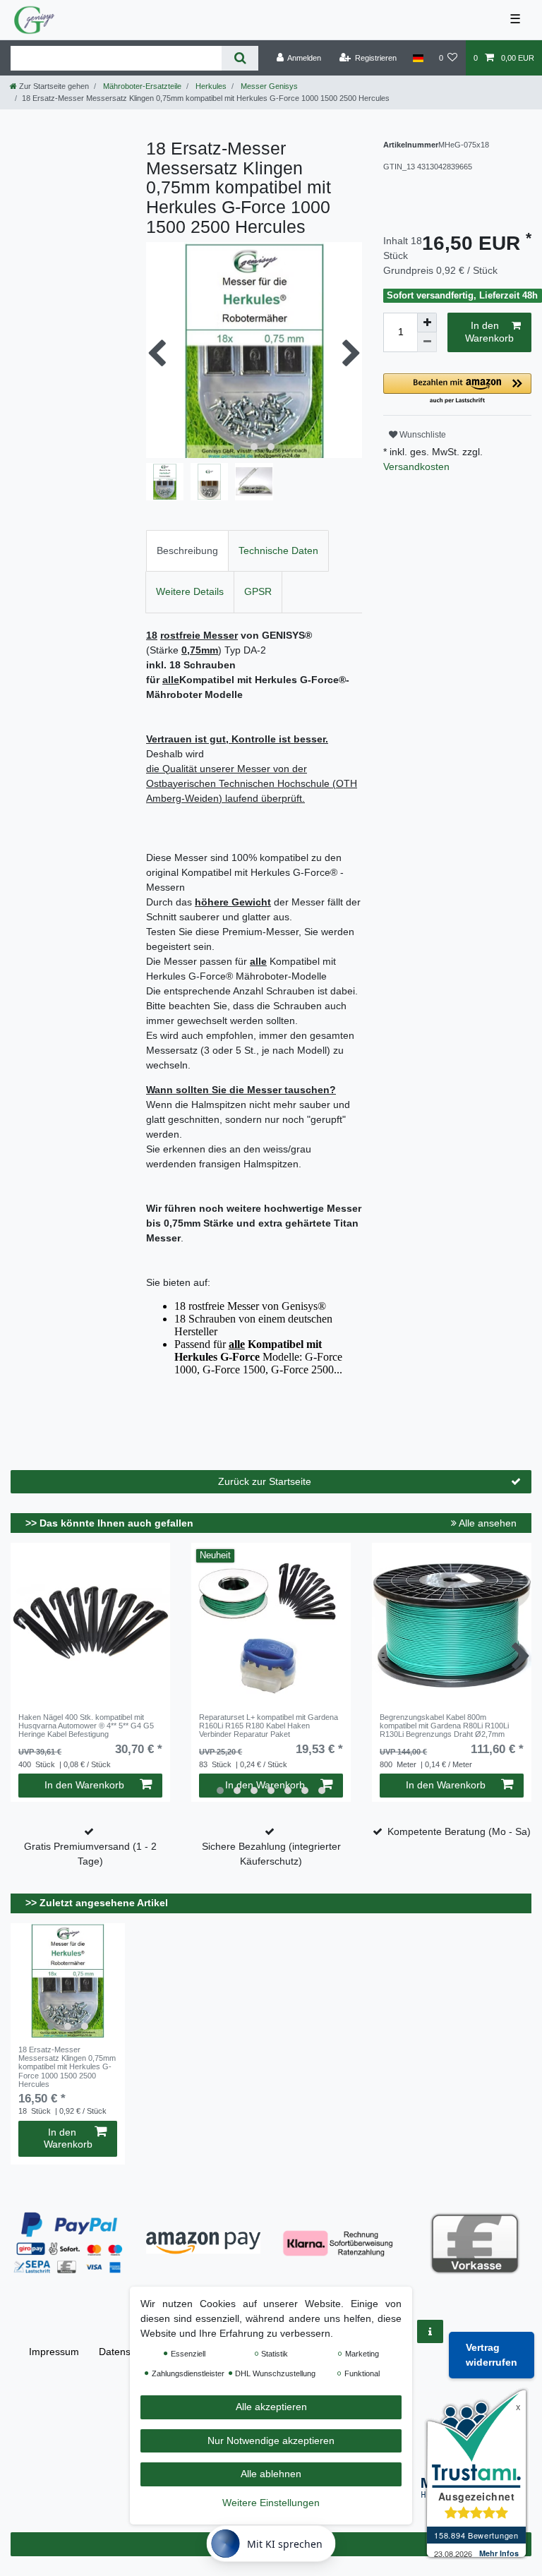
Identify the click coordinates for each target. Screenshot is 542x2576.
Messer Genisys (268, 86)
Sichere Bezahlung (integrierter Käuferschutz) (271, 1854)
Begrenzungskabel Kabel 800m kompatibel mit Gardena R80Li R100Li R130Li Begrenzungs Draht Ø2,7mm (444, 1726)
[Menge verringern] (427, 342)
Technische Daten (278, 550)
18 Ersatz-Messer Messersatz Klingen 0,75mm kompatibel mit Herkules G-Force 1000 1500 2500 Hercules (67, 2067)
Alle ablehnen (271, 2474)
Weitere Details (190, 591)
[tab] (187, 551)
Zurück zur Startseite (265, 1481)
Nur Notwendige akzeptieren (271, 2440)
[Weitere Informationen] (430, 2331)
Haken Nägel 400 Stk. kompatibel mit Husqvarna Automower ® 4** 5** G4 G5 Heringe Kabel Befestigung (86, 1726)
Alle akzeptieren (271, 2407)
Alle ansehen (487, 1523)
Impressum (54, 2352)
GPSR (258, 591)
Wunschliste (422, 435)
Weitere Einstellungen (271, 2503)
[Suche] (240, 58)
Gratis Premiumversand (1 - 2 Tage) (90, 1854)
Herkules (210, 86)
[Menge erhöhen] (427, 323)
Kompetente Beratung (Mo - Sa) (459, 1831)
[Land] (417, 58)
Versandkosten (416, 467)
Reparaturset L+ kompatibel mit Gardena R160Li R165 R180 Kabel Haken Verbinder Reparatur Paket (269, 1726)
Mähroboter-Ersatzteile (141, 86)
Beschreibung (187, 550)
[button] (457, 389)
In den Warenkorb (489, 332)
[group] (68, 1980)
